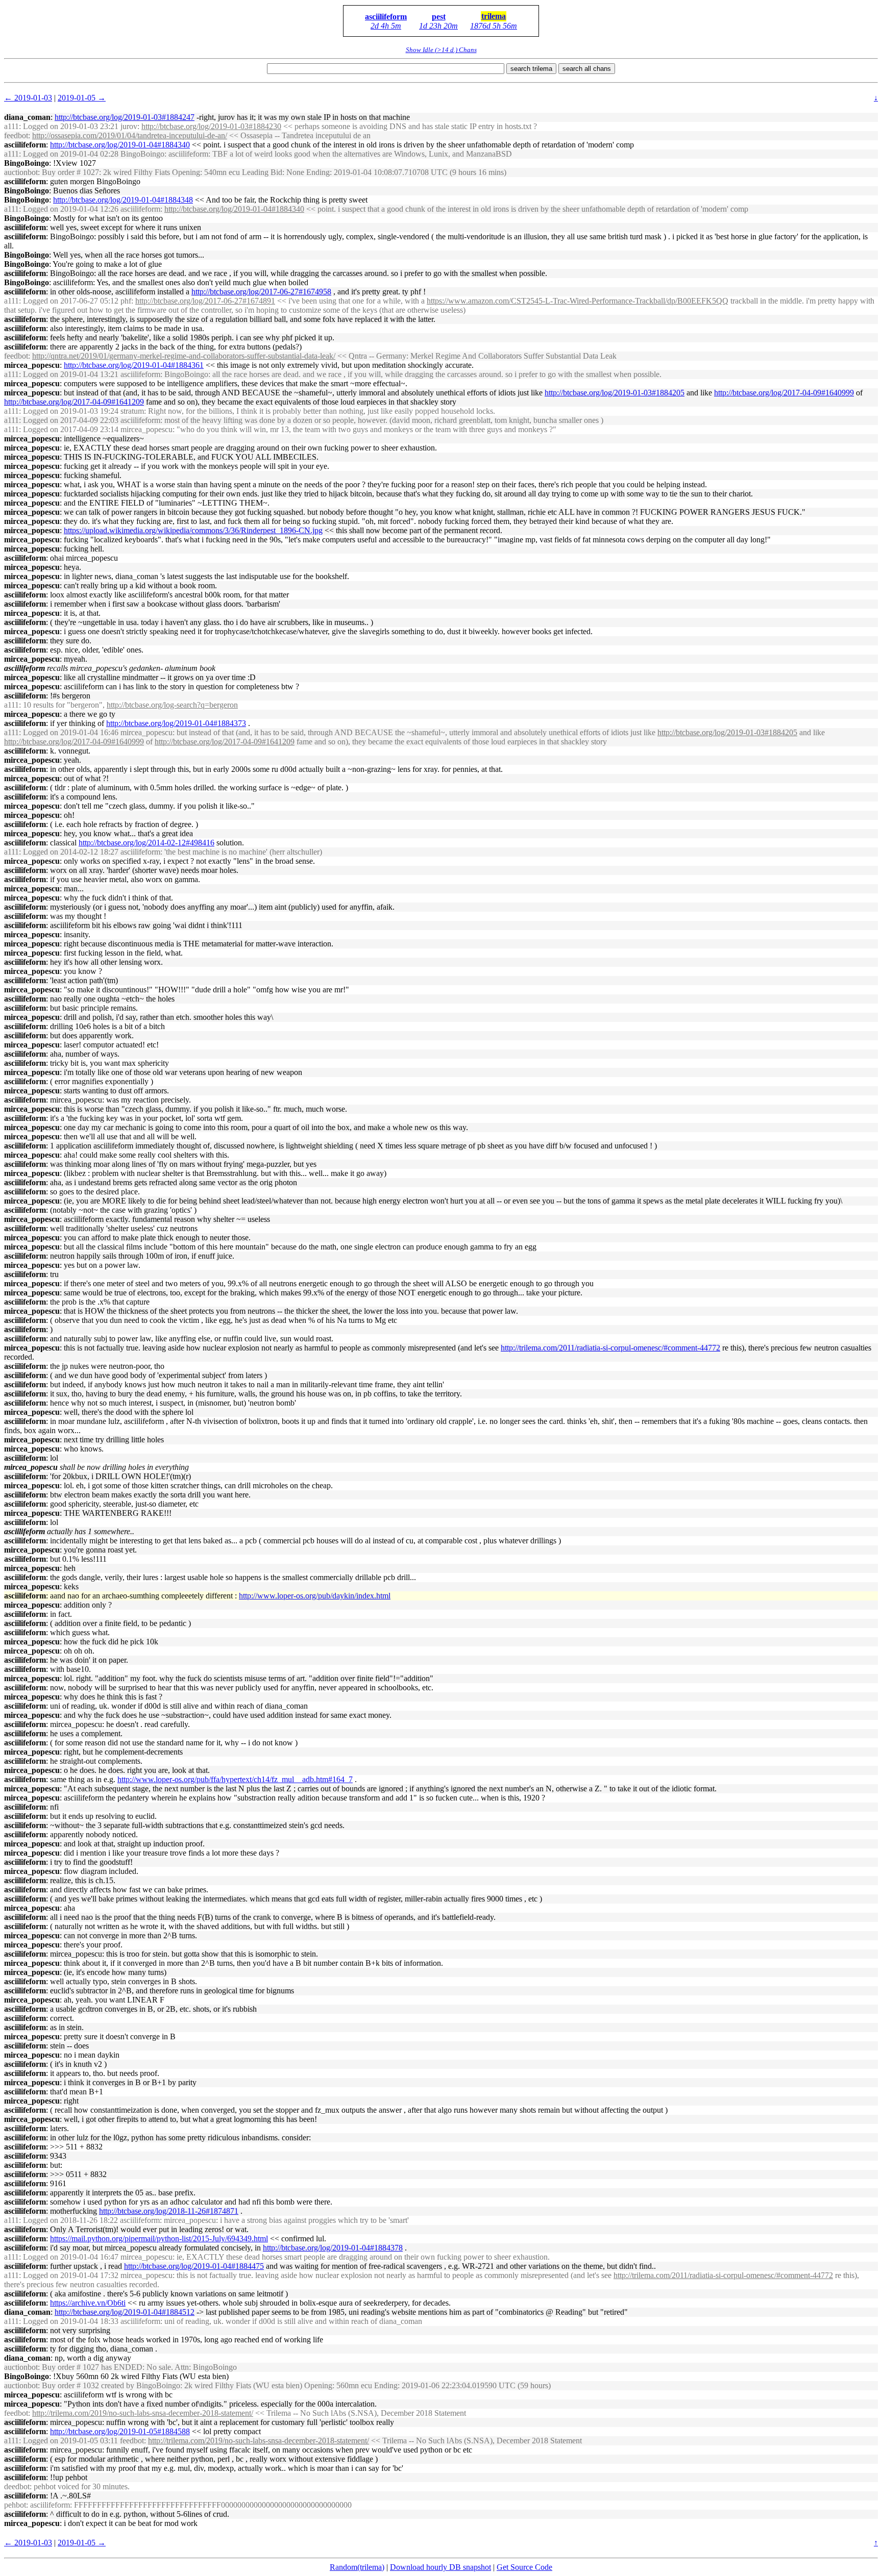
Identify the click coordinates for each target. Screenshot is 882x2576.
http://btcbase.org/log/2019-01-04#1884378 (333, 2248)
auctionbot (21, 172)
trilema (494, 16)
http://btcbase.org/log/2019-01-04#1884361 (134, 365)
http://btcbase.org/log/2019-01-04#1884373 (176, 723)
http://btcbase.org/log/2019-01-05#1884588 (120, 2431)
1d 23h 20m (438, 26)
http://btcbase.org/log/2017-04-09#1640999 (784, 393)
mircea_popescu (32, 365)
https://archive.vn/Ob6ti (88, 2303)
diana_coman (27, 117)
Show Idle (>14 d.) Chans (441, 50)
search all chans (587, 69)
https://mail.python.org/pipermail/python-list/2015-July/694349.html (159, 2239)
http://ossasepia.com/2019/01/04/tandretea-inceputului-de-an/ (130, 135)
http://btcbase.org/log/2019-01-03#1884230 (211, 126)
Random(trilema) (357, 2567)
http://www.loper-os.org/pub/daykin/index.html (315, 1596)
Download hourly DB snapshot (440, 2567)
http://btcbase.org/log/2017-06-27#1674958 (261, 292)
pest (439, 17)
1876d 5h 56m (494, 26)
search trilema (531, 69)
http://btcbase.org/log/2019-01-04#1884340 (120, 145)
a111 (11, 126)
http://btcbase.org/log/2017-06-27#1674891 (205, 301)
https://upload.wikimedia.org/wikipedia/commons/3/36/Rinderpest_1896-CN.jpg (193, 530)
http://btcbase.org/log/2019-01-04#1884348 (123, 200)
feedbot (16, 135)
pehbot (15, 2505)
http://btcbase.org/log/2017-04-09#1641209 (74, 402)
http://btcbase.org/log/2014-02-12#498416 (146, 843)
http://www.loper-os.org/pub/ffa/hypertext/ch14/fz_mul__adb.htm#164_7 (235, 1779)
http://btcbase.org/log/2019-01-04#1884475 (194, 2266)
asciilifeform (386, 17)
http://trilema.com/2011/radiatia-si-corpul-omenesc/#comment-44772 (610, 1348)
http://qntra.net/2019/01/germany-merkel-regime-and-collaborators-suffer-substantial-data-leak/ (184, 356)
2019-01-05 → (82, 98)
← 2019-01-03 (28, 98)
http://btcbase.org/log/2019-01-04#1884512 (125, 2312)
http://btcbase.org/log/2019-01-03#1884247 (125, 117)
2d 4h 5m (386, 26)
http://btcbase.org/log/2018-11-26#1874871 (169, 2211)
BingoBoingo (27, 163)
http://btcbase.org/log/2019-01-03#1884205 (615, 393)
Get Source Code (524, 2567)
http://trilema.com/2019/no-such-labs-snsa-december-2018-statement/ (143, 2413)
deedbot (17, 2486)
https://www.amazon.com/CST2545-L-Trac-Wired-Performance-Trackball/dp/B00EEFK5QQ (578, 301)
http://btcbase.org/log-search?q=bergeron (172, 705)
